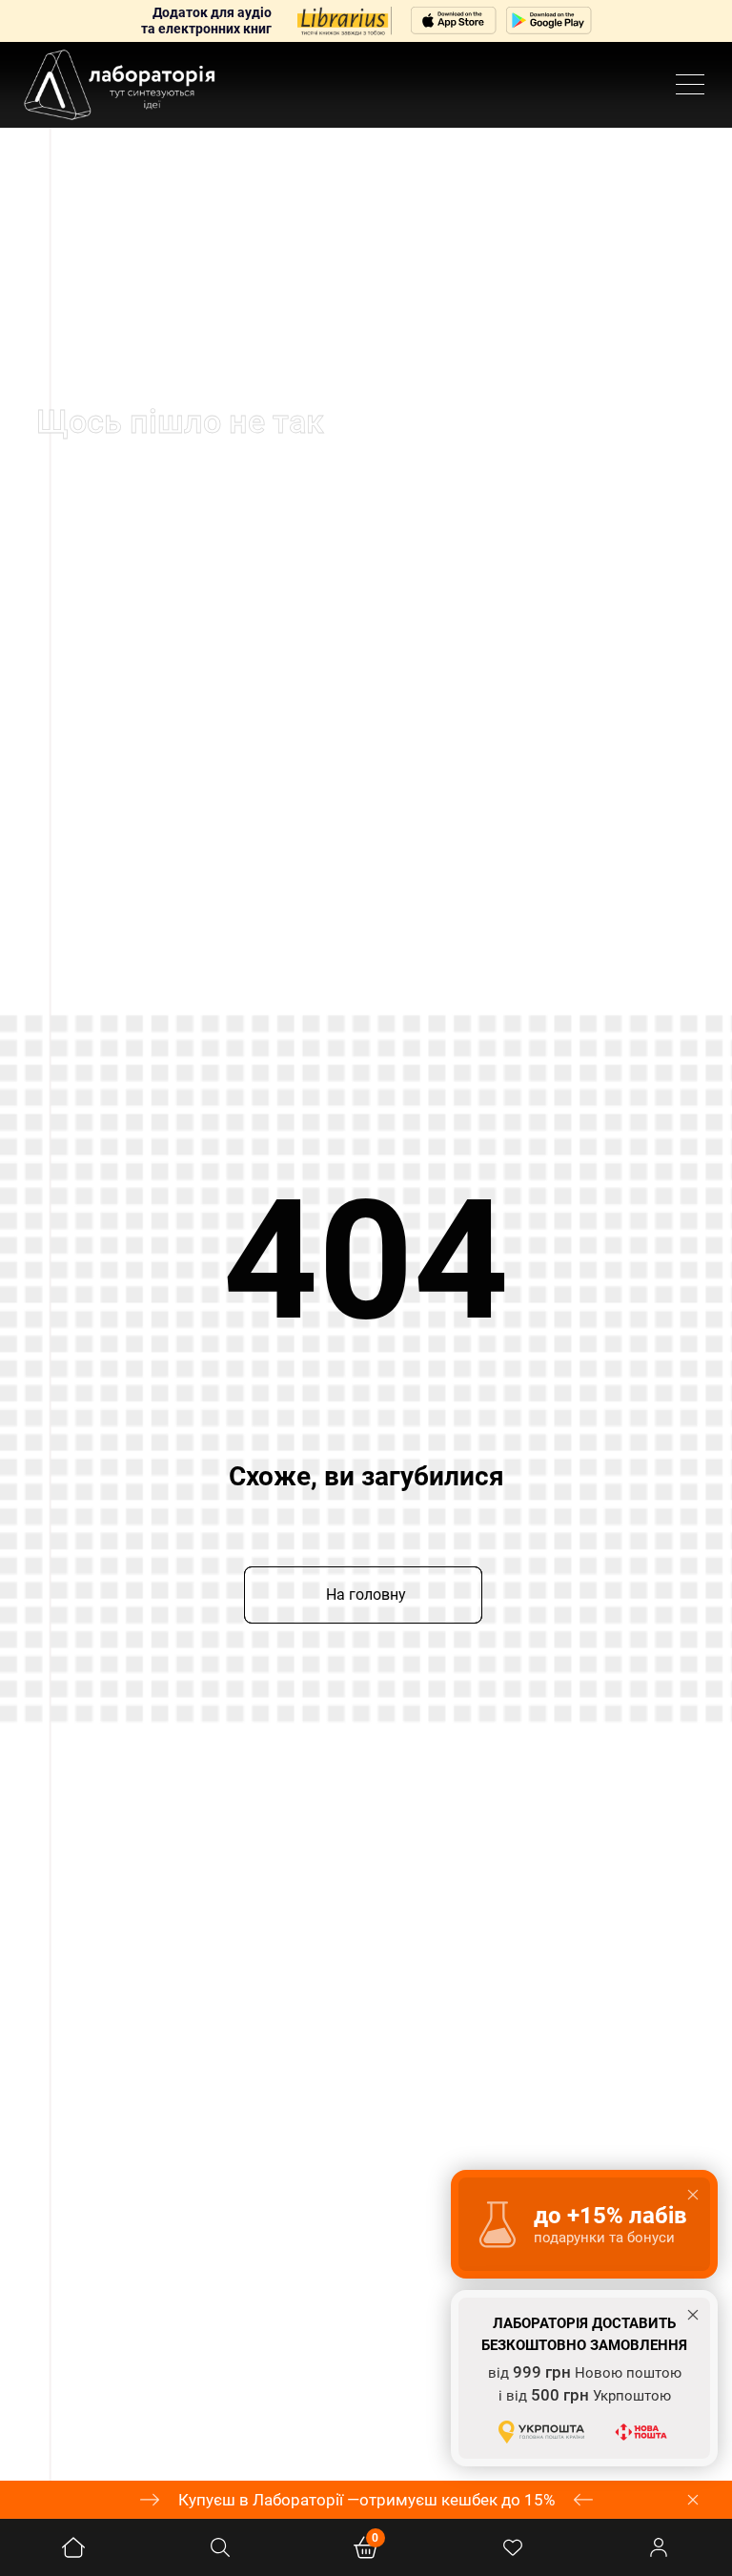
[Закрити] (693, 2500)
